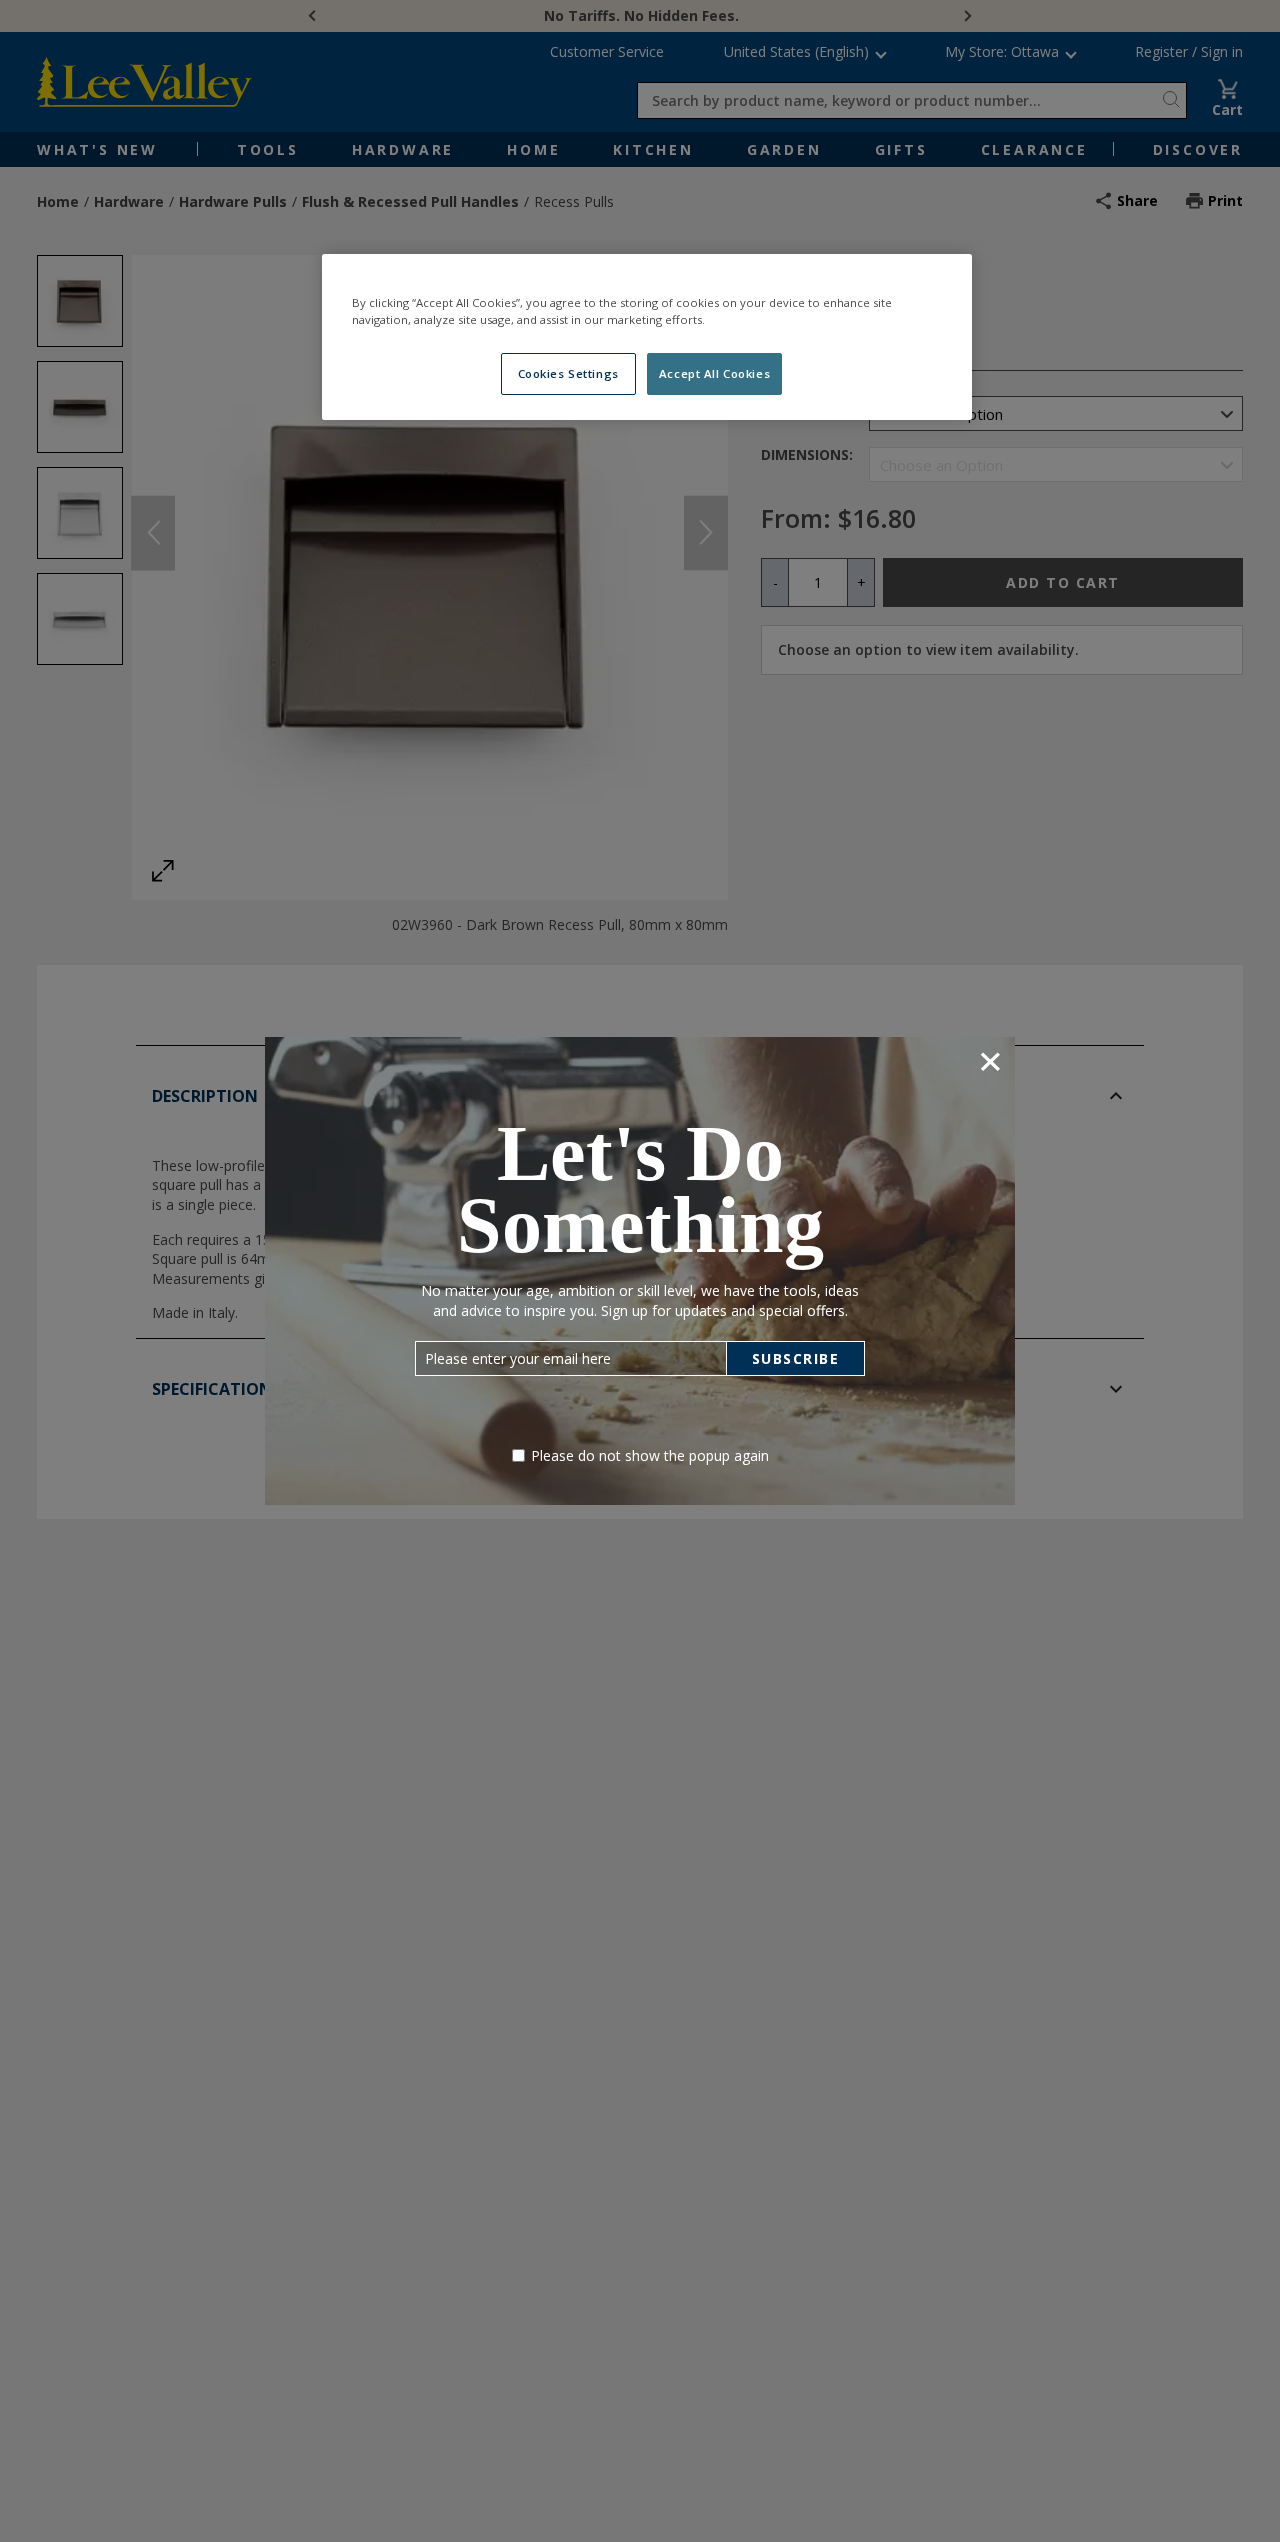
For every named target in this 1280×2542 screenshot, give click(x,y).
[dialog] (640, 1270)
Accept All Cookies (714, 373)
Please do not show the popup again (650, 1455)
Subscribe (796, 1358)
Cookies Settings (568, 373)
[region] (647, 337)
